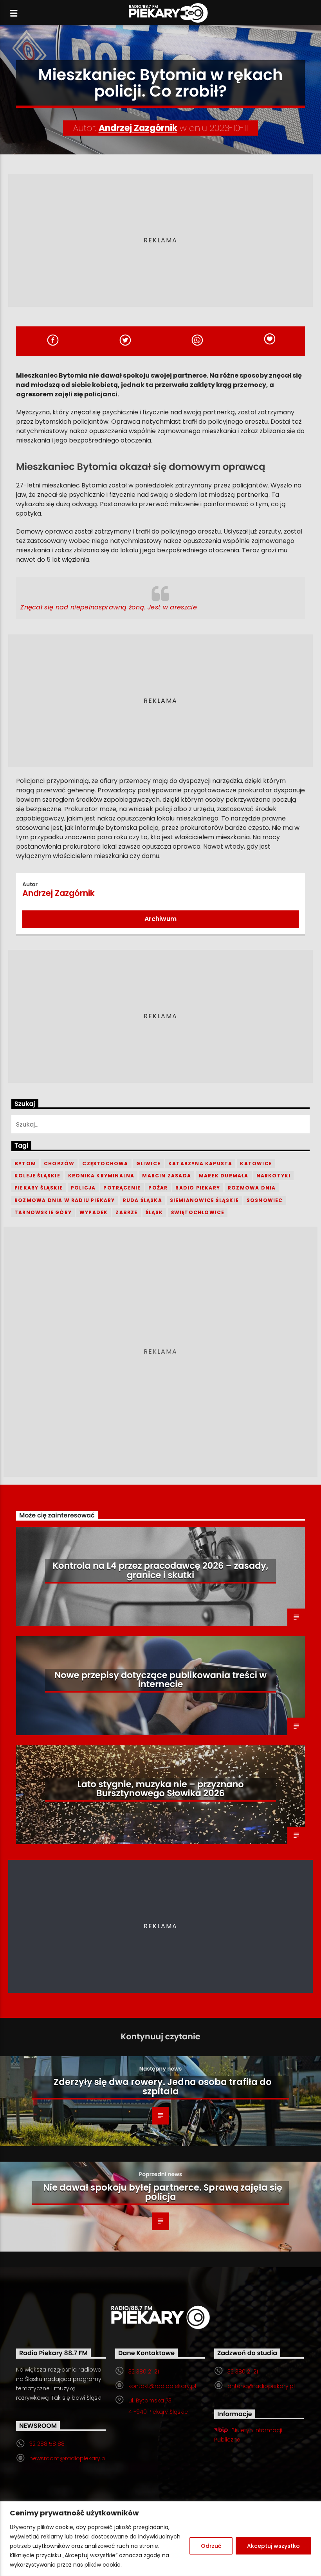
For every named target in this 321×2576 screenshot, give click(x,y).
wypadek (94, 1212)
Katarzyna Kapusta (200, 1163)
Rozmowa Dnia (252, 1188)
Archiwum (160, 919)
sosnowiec (265, 1200)
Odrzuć (211, 2546)
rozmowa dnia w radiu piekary (65, 1200)
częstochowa (105, 1163)
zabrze (126, 1212)
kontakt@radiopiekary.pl (162, 2386)
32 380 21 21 (144, 2372)
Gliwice (148, 1163)
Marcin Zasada (167, 1176)
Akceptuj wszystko (273, 2546)
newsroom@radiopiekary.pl (68, 2458)
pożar (158, 1188)
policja (83, 1188)
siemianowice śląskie (204, 1200)
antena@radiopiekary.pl (261, 2386)
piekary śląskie (39, 1188)
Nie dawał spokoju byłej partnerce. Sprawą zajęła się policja (163, 2192)
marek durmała (224, 1176)
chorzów (59, 1163)
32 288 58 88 (47, 2444)
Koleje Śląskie (37, 1176)
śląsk (154, 1212)
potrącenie (122, 1188)
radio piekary (198, 1188)
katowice (256, 1163)
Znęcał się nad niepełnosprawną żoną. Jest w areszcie (109, 607)
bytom (25, 1163)
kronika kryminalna (101, 1176)
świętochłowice (198, 1212)
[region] (160, 2539)
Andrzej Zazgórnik (138, 128)
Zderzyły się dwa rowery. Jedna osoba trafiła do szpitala (163, 2087)
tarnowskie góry (43, 1212)
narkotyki (274, 1176)
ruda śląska (142, 1200)
